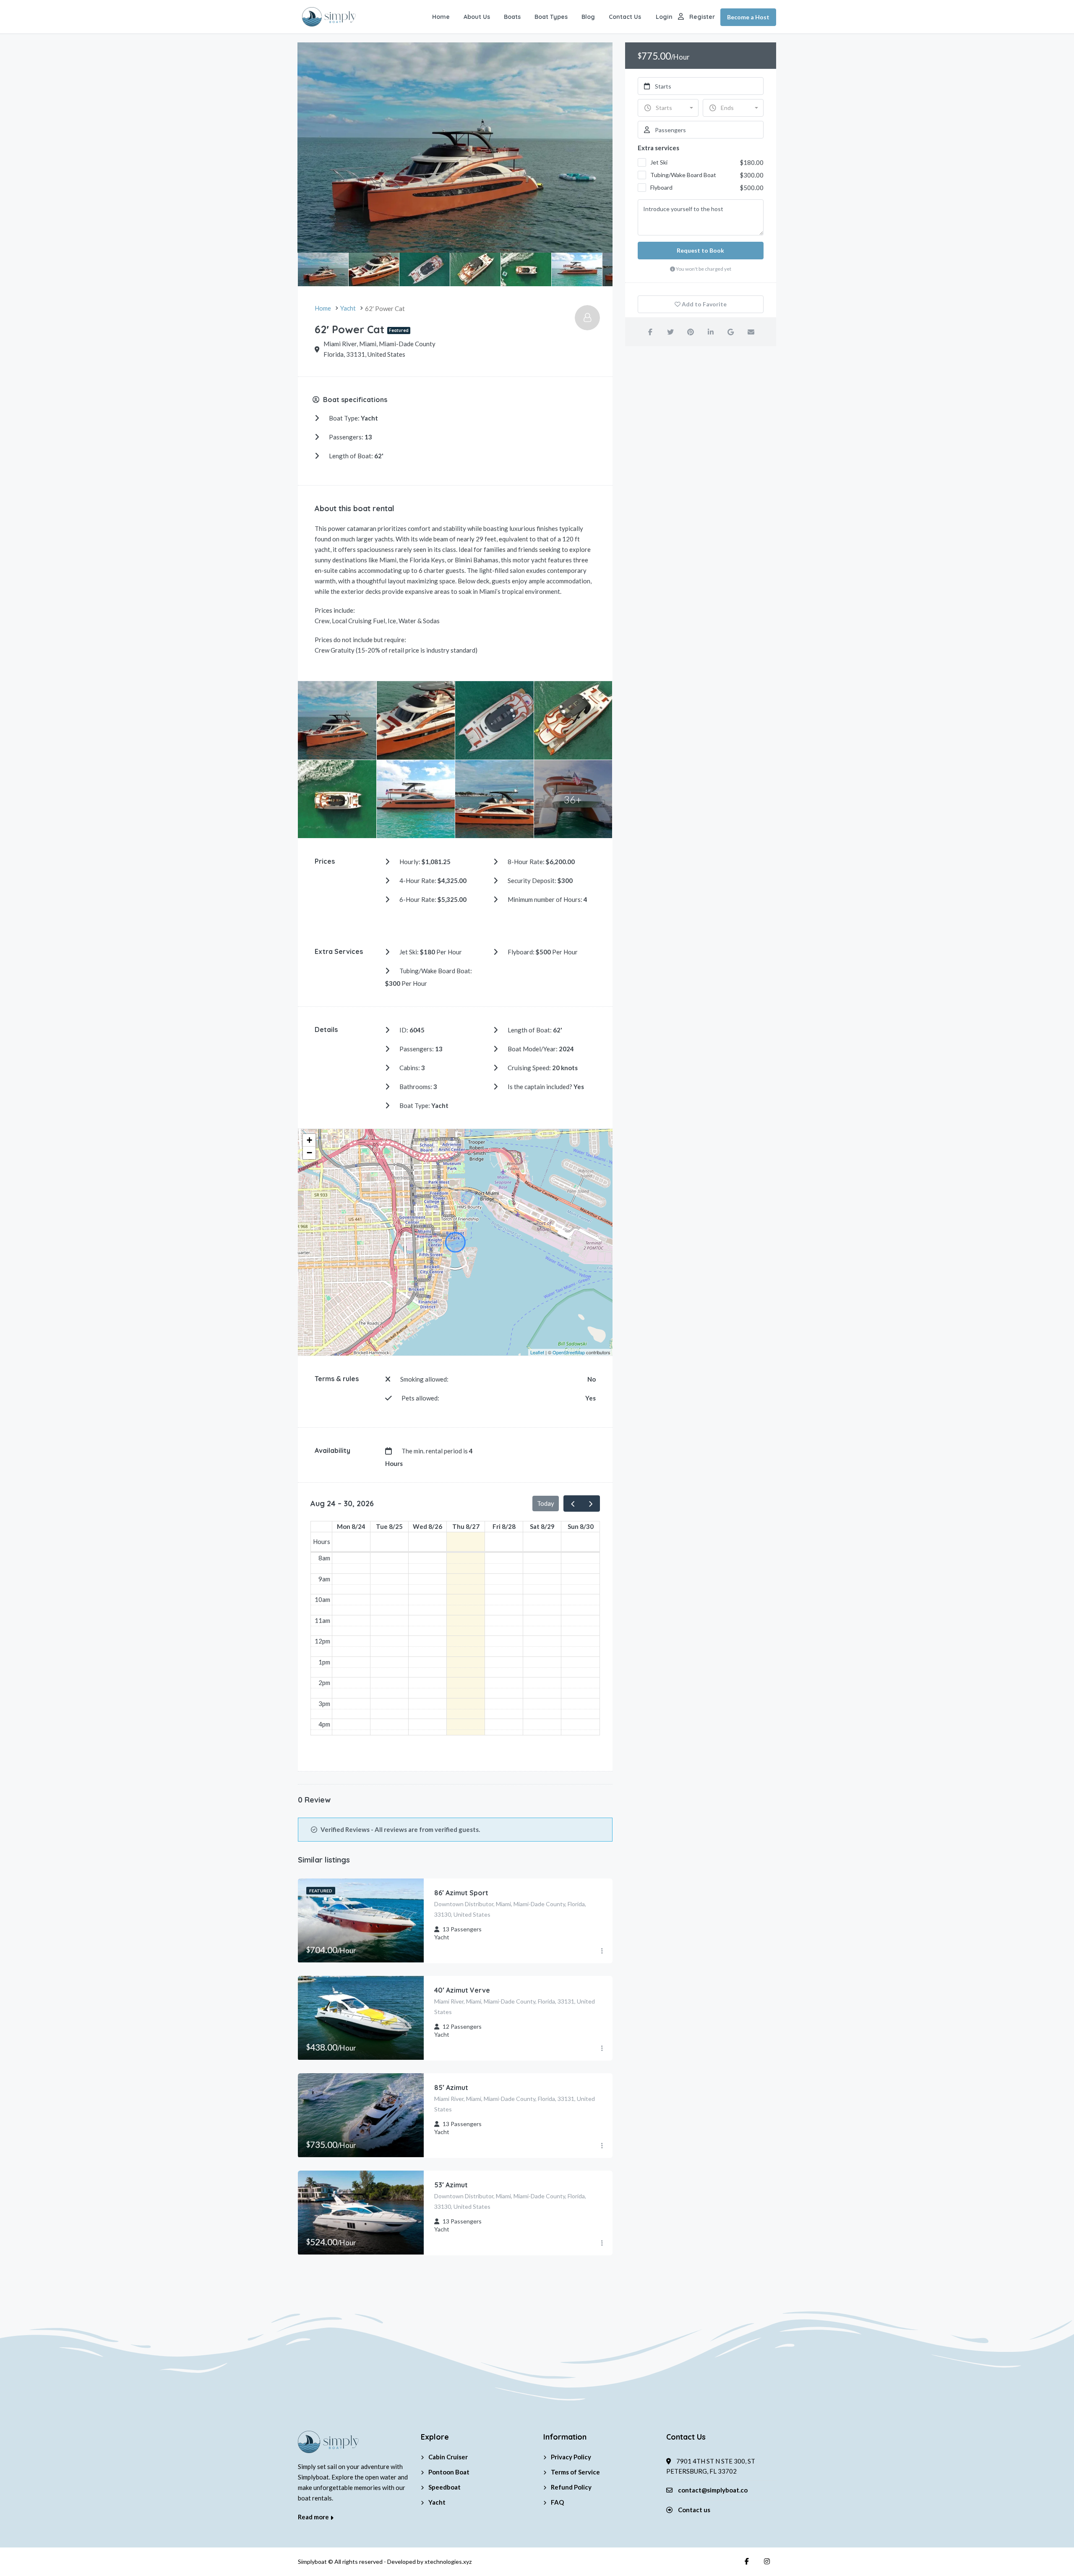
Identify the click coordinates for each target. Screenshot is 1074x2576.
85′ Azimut (451, 2087)
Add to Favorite (704, 304)
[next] (591, 1503)
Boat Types (551, 17)
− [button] (309, 1153)
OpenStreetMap (569, 1352)
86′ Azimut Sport (461, 1893)
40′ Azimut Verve (462, 1990)
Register (702, 17)
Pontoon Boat (449, 2472)
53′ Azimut (451, 2185)
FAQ (557, 2502)
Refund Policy (571, 2487)
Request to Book (700, 250)
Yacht (437, 2502)
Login (664, 17)
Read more (314, 2517)
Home (441, 17)
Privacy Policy (571, 2457)
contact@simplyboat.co (713, 2490)
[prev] (573, 1503)
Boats (512, 17)
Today (546, 1503)
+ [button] (309, 1140)
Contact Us (625, 17)
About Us (477, 17)
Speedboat (444, 2487)
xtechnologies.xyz (448, 2562)
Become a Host (748, 17)
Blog (588, 17)
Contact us (694, 2510)
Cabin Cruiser (448, 2457)
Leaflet (537, 1352)
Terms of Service (575, 2472)
